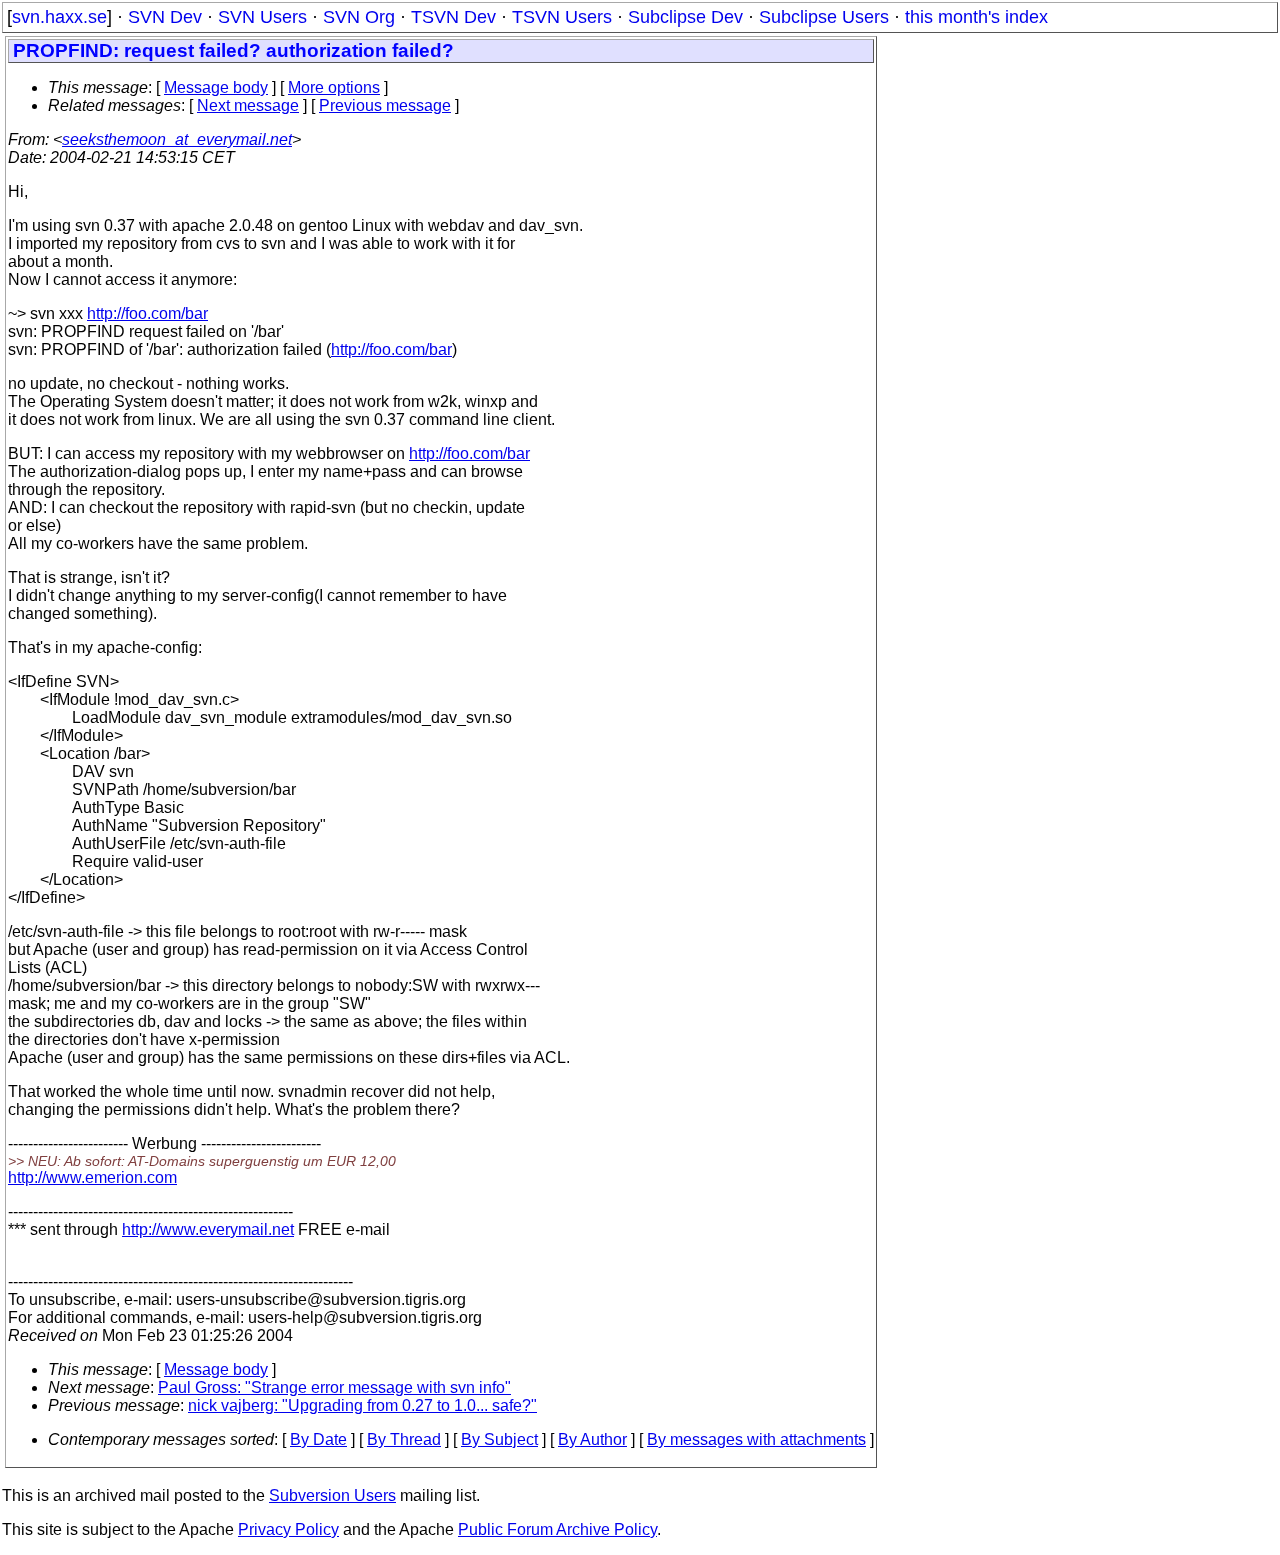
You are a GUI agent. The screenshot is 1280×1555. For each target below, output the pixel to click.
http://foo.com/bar (147, 313)
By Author (592, 1439)
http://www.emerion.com (92, 1177)
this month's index (976, 17)
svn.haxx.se (59, 17)
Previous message (385, 105)
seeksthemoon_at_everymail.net (177, 139)
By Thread (404, 1439)
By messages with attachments (756, 1439)
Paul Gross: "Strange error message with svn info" (334, 1387)
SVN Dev (165, 17)
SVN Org (359, 17)
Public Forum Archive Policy (557, 1529)
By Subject (499, 1439)
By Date (318, 1439)
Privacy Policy (288, 1529)
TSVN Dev (453, 17)
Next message (248, 105)
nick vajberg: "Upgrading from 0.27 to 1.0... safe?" (362, 1405)
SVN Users (262, 17)
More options (334, 87)
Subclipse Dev (685, 17)
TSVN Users (562, 17)
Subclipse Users (824, 17)
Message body (216, 87)
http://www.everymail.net (208, 1229)
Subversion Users (332, 1495)
